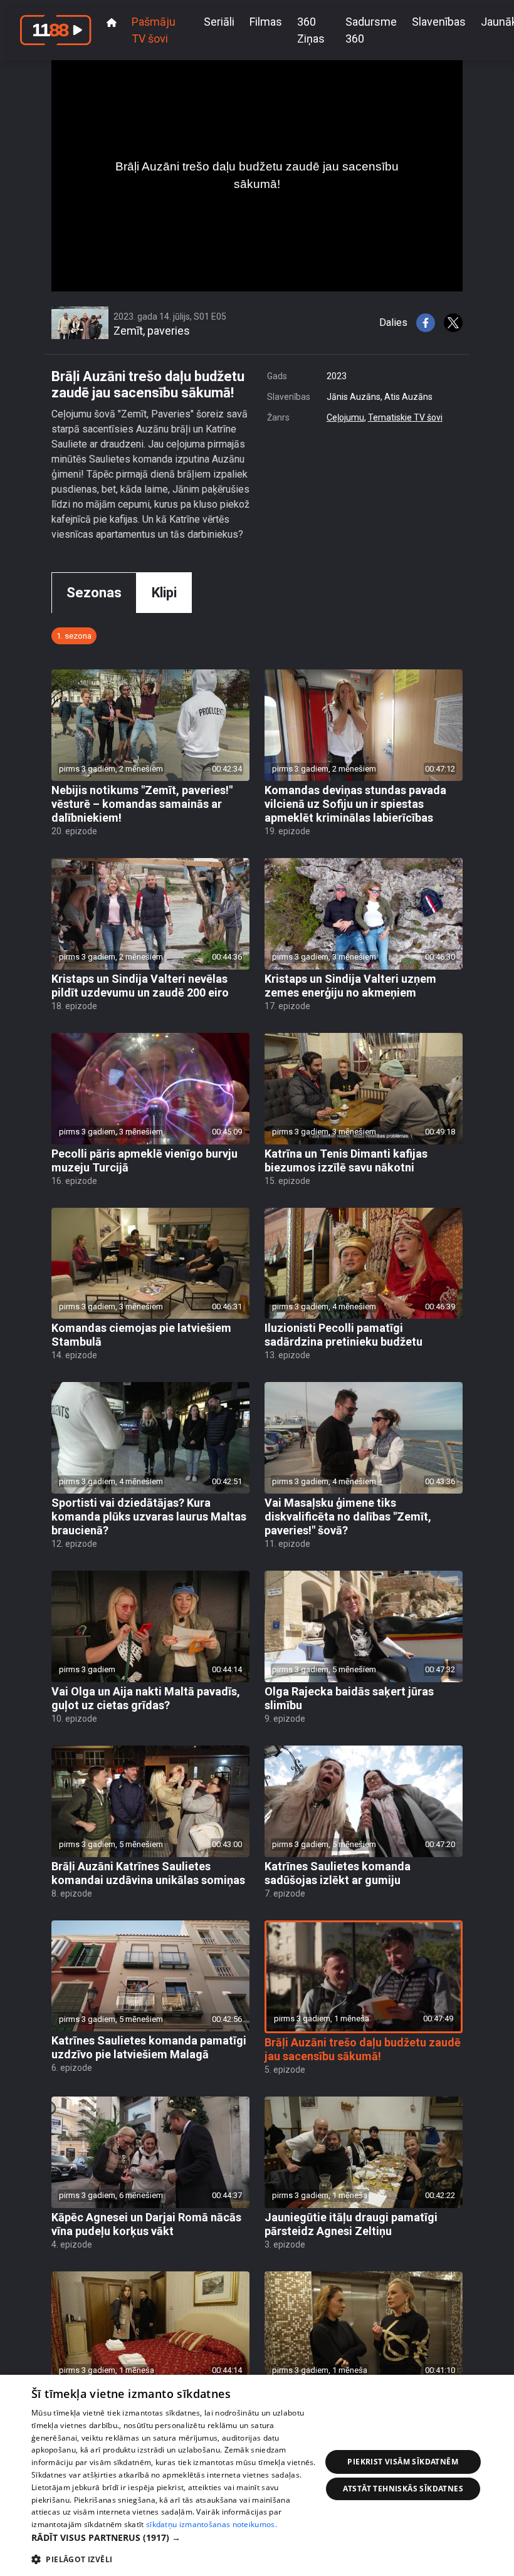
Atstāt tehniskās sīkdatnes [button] (403, 2489)
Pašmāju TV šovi (154, 30)
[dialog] (257, 2475)
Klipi (164, 593)
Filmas (266, 22)
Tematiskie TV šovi (405, 417)
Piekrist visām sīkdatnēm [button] (403, 2462)
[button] (176, 2537)
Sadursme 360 (371, 30)
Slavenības (439, 22)
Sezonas (94, 593)
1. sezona (74, 636)
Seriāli (219, 22)
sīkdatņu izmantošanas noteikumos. (212, 2524)
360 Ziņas (311, 30)
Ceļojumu (345, 417)
